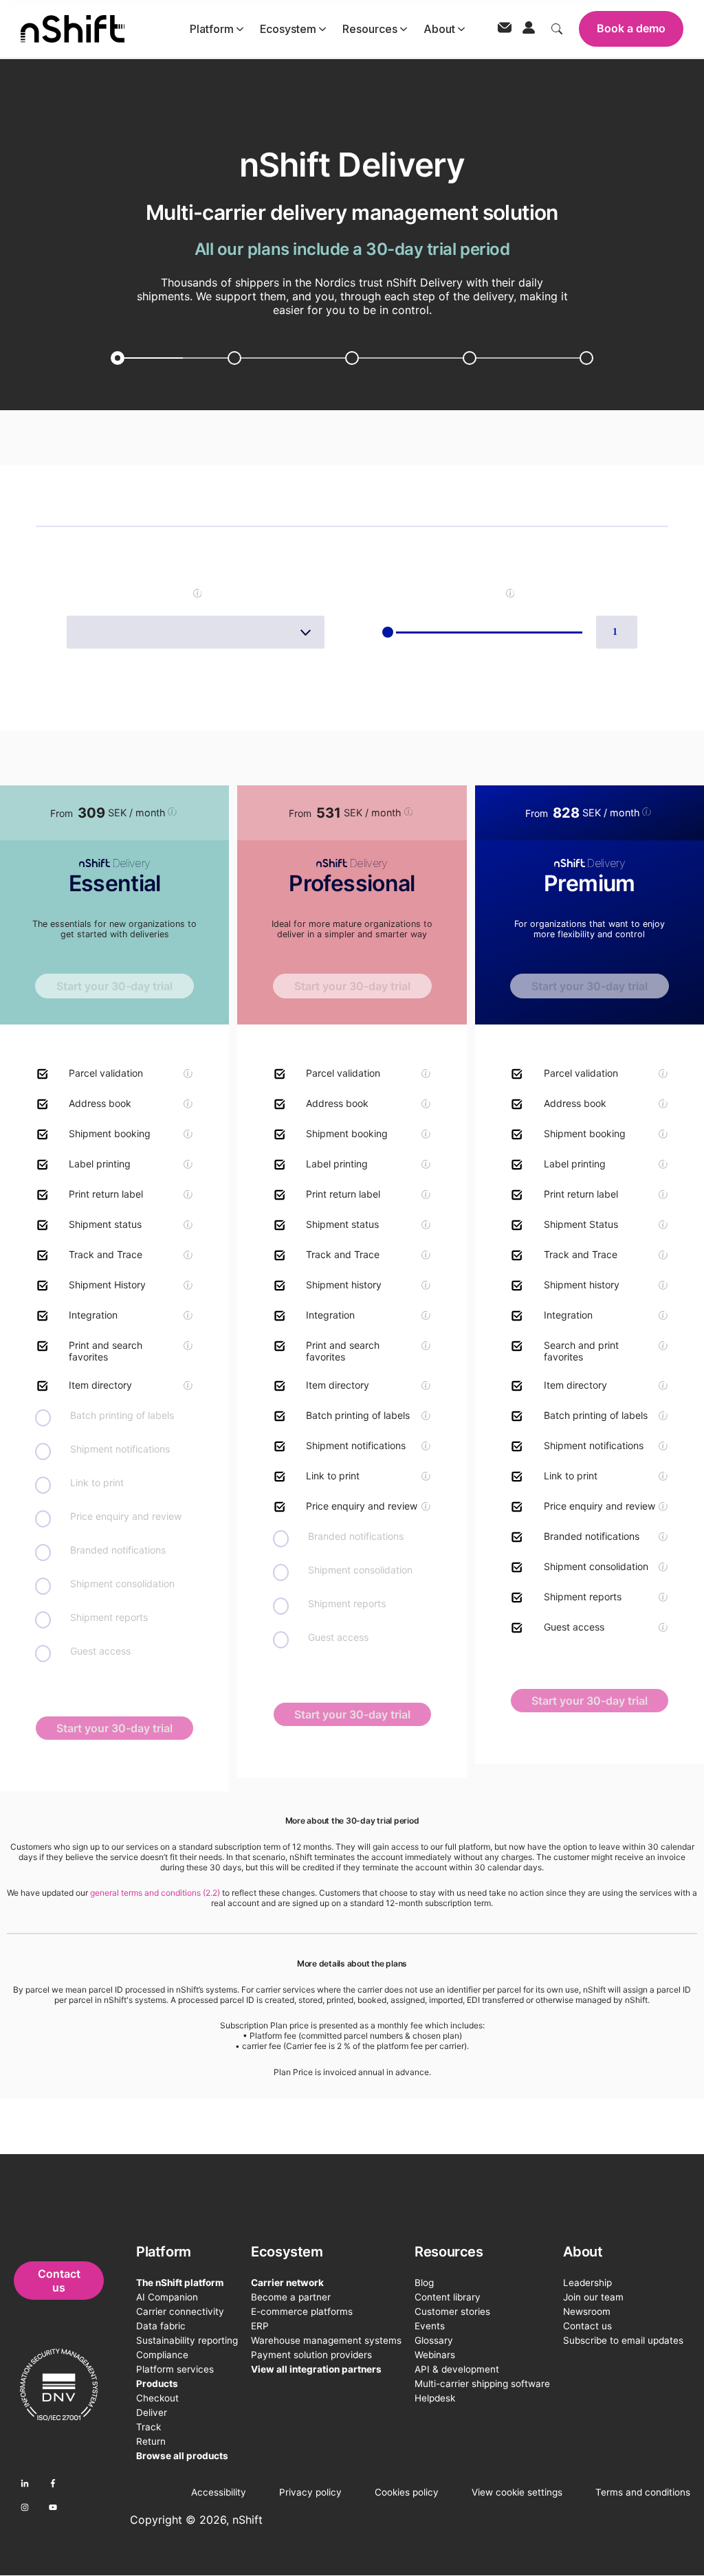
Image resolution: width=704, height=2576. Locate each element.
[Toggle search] (557, 29)
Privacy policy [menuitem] (310, 2492)
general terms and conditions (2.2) (155, 1893)
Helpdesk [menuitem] (435, 2398)
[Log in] (529, 29)
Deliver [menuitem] (152, 2412)
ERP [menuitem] (260, 2326)
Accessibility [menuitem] (219, 2492)
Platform (212, 29)
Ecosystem (288, 29)
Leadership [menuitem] (587, 2283)
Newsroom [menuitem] (587, 2311)
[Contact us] (505, 29)
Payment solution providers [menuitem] (311, 2355)
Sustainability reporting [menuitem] (187, 2340)
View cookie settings (517, 2492)
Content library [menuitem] (448, 2297)
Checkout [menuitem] (157, 2398)
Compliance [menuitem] (162, 2355)
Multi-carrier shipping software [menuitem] (482, 2384)
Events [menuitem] (430, 2326)
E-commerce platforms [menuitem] (302, 2311)
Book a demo (631, 28)
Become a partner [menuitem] (291, 2297)
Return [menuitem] (151, 2441)
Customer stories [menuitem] (452, 2311)
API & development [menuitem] (457, 2369)
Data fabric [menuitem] (161, 2326)
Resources (370, 29)
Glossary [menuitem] (434, 2340)
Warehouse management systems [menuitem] (326, 2340)
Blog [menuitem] (424, 2283)
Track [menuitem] (148, 2427)
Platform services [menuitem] (175, 2369)
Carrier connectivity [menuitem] (180, 2311)
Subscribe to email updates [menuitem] (623, 2340)
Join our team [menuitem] (593, 2297)
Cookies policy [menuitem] (407, 2492)
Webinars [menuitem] (435, 2355)
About (439, 29)
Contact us (59, 2281)
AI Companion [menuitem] (167, 2297)
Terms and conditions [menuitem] (643, 2492)
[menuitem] (187, 2252)
